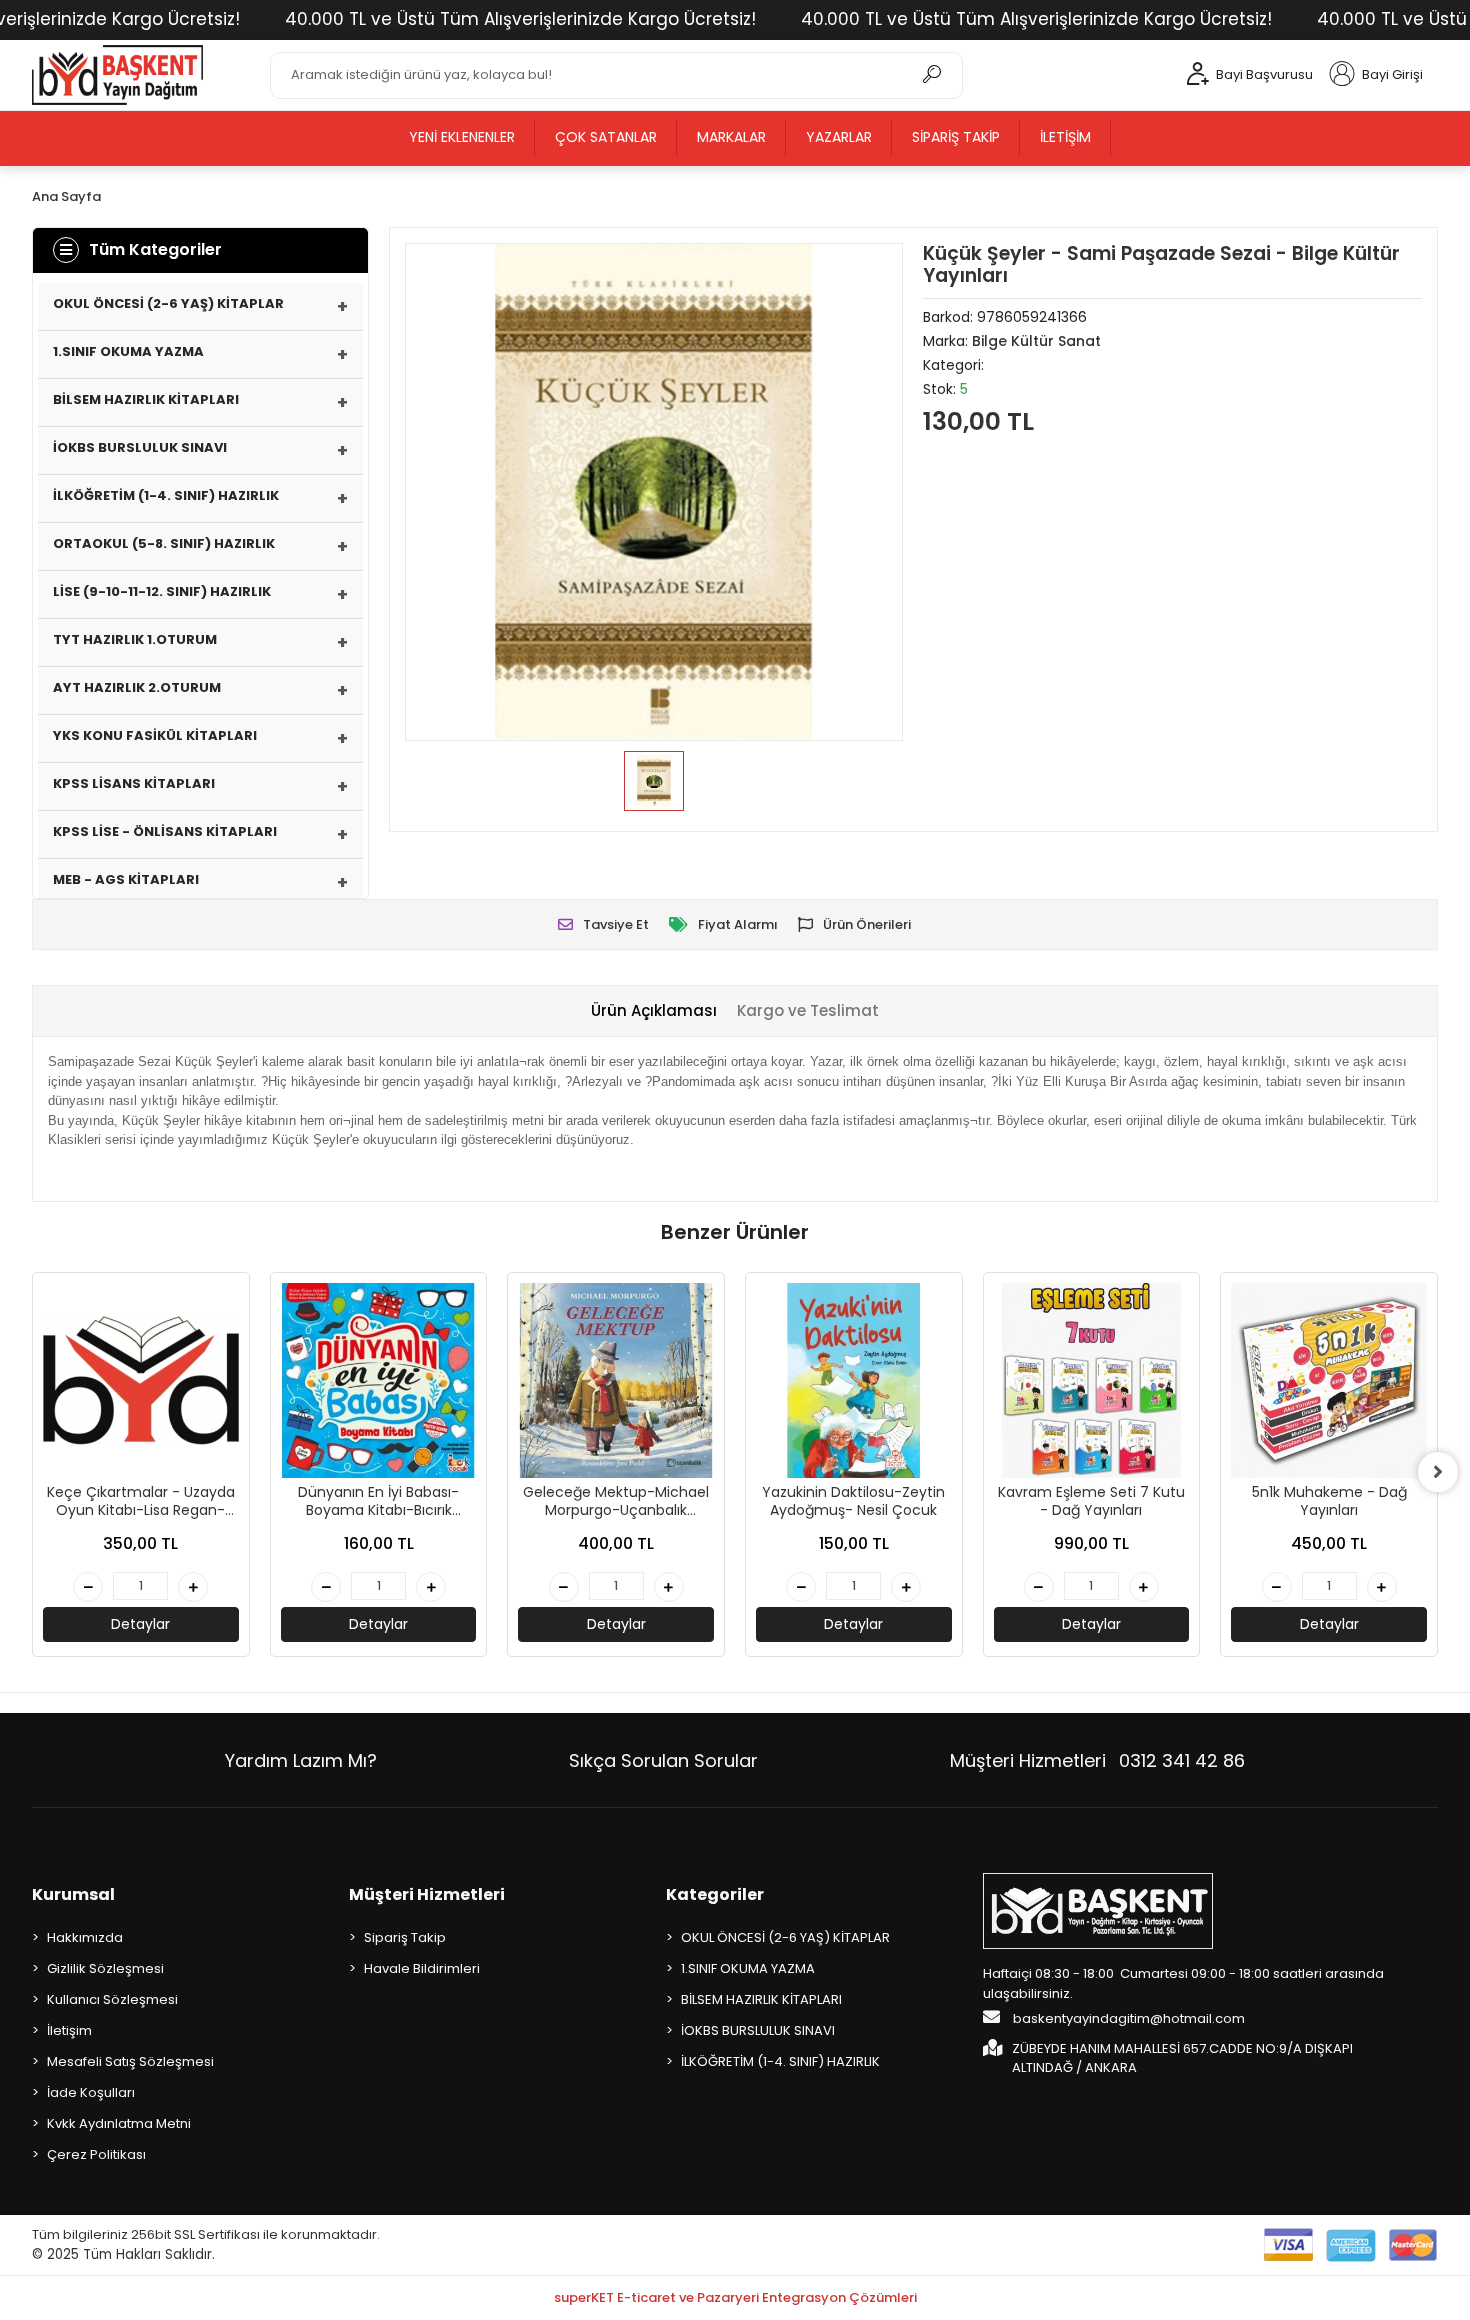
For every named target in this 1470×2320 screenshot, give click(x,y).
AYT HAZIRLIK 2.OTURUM (137, 687)
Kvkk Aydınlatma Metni (119, 2123)
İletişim (1065, 137)
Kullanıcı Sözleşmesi (112, 1999)
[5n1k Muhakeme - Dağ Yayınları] (1329, 1381)
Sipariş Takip (956, 137)
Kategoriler (715, 1894)
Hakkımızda (85, 1937)
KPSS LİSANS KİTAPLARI (134, 783)
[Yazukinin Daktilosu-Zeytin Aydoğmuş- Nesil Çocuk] (854, 1381)
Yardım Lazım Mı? (301, 1760)
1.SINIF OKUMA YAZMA (128, 351)
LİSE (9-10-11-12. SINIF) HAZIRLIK (162, 591)
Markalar (731, 137)
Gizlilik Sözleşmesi (105, 1968)
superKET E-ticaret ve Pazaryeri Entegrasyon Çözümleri (735, 2297)
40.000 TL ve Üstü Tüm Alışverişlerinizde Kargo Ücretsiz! (520, 19)
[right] (1438, 1472)
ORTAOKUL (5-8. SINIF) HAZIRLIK (164, 543)
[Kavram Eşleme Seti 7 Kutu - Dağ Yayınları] (1092, 1381)
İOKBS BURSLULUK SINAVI (140, 447)
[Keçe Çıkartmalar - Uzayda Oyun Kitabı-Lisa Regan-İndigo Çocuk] (141, 1381)
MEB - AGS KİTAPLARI (126, 879)
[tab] (654, 1011)
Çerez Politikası (96, 2154)
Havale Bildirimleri (422, 1968)
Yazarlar (839, 137)
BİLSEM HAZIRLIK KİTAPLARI (146, 399)
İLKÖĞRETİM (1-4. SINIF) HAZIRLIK (166, 495)
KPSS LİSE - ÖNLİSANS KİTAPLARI (165, 831)
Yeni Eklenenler (462, 137)
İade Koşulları (91, 2092)
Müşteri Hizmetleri (1097, 1760)
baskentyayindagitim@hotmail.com (1127, 2018)
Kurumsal (73, 1894)
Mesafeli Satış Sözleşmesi (130, 2061)
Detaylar (140, 1624)
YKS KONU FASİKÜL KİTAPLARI (155, 735)
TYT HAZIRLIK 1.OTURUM (135, 639)
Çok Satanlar (606, 137)
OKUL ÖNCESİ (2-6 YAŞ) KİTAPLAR (168, 303)
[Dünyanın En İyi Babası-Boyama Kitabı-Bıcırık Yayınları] (379, 1381)
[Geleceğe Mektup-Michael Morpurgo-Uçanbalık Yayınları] (616, 1381)
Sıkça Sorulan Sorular (663, 1760)
